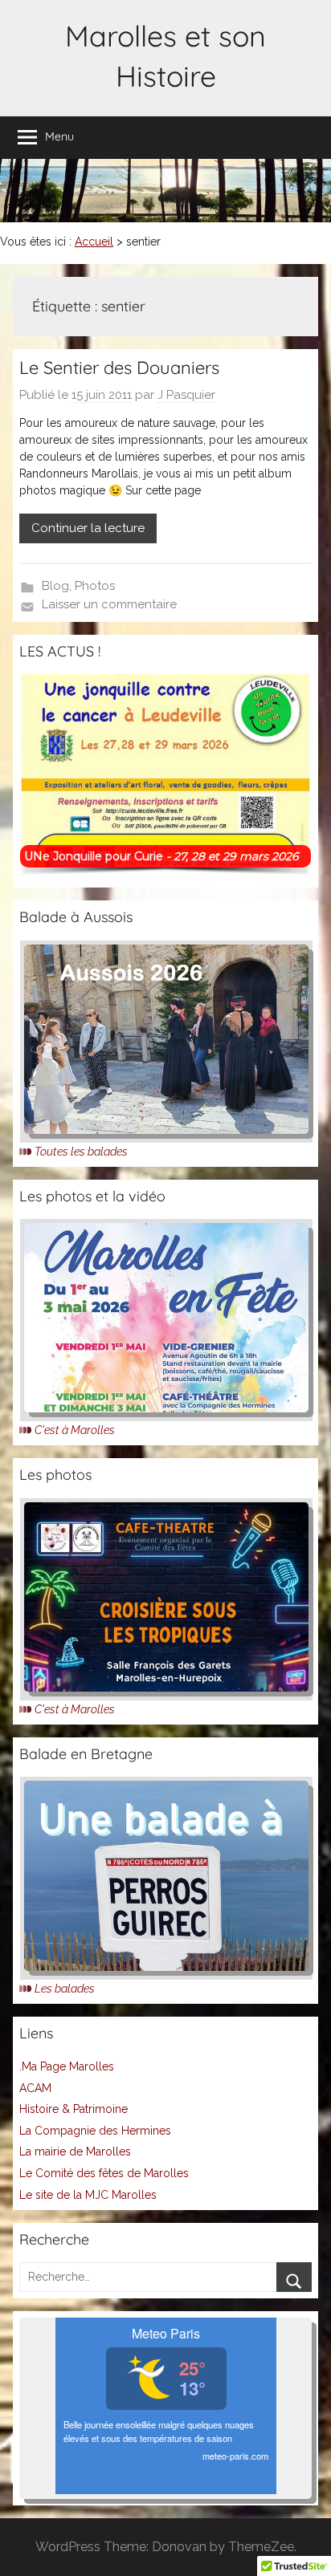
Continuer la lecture (88, 528)
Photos (95, 586)
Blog (55, 586)
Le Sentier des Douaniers (119, 368)
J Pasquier (186, 395)
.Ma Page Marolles (67, 2066)
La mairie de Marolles (75, 2151)
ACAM (35, 2088)
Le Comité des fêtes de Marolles (104, 2173)
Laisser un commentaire (109, 604)
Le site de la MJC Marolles (88, 2195)
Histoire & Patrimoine (74, 2109)
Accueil (94, 242)
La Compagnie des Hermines (95, 2131)
